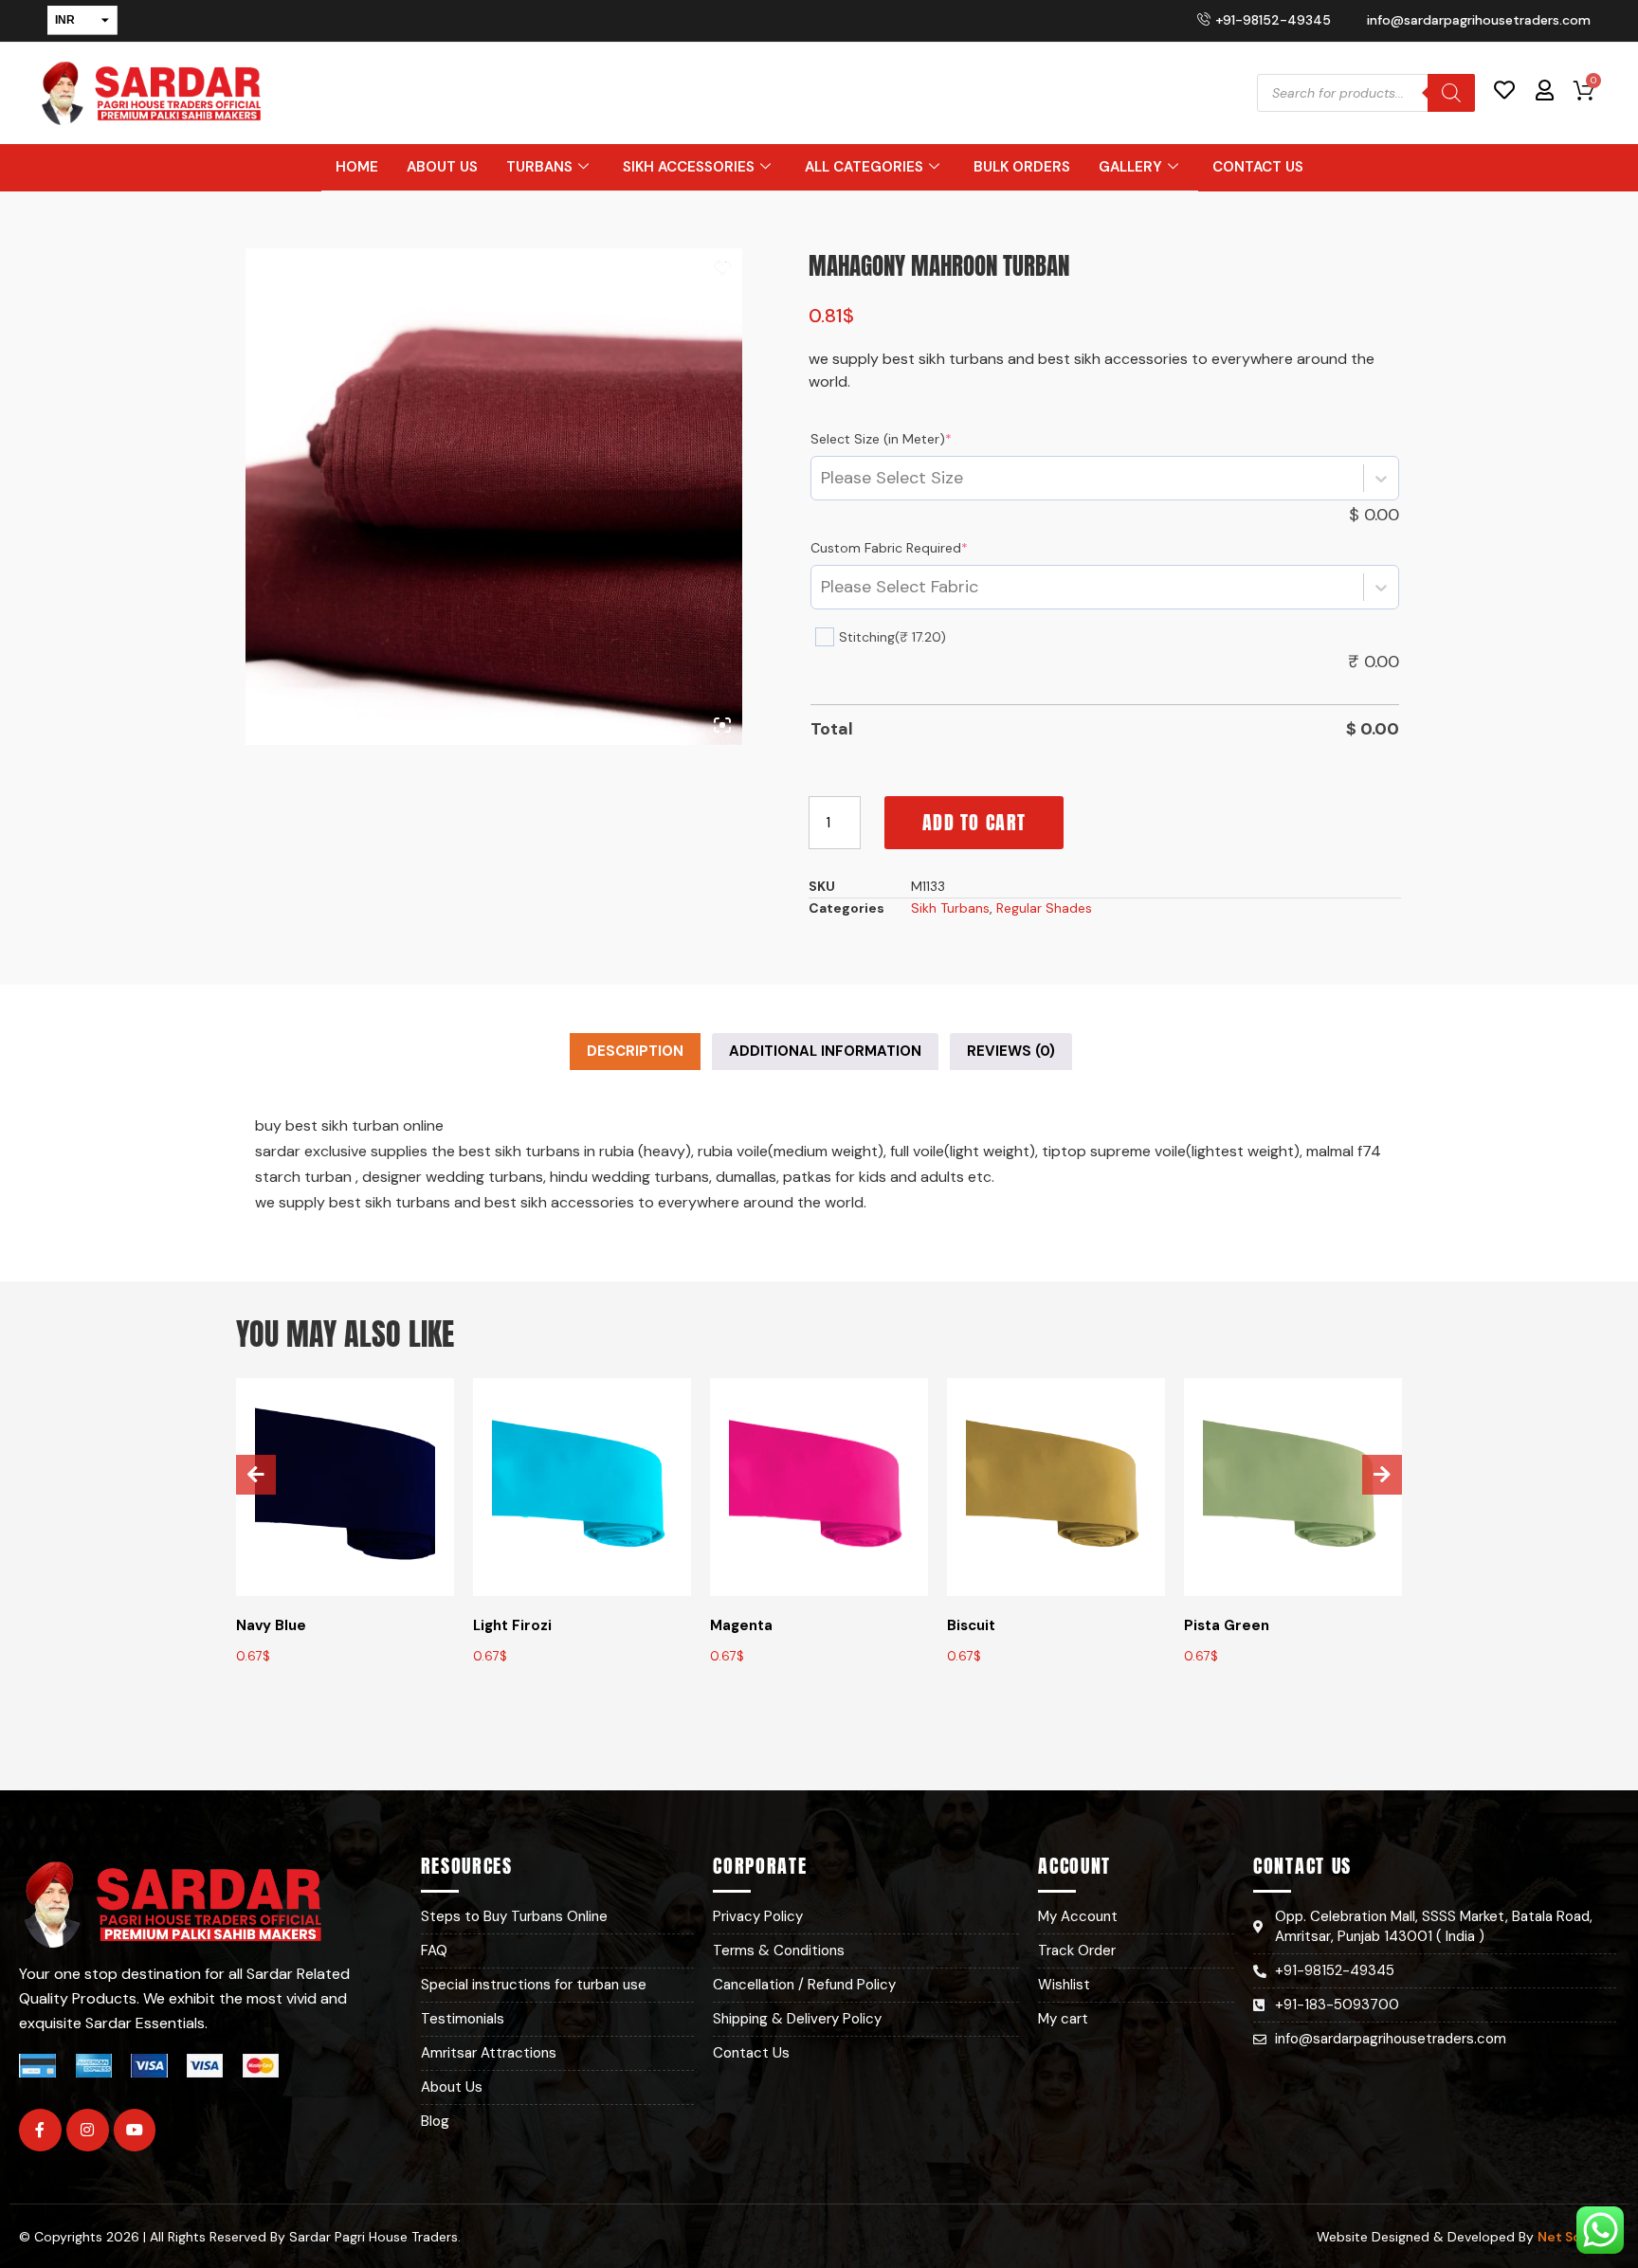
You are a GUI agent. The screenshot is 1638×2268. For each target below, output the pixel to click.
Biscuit (971, 1625)
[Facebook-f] (40, 2130)
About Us (442, 167)
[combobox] (821, 478)
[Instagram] (88, 2130)
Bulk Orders (1022, 167)
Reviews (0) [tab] (1011, 1051)
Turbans (539, 167)
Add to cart (974, 822)
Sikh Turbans (950, 908)
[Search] (1451, 93)
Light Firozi (512, 1625)
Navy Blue (271, 1625)
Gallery (1130, 167)
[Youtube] (135, 2130)
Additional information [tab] (825, 1051)
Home (357, 167)
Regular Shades (1044, 908)
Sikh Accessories (689, 167)
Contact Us (1258, 167)
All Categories (864, 167)
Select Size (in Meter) (881, 439)
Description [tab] (635, 1051)
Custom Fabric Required (889, 548)
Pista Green (1227, 1625)
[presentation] (256, 1475)
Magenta (741, 1625)
